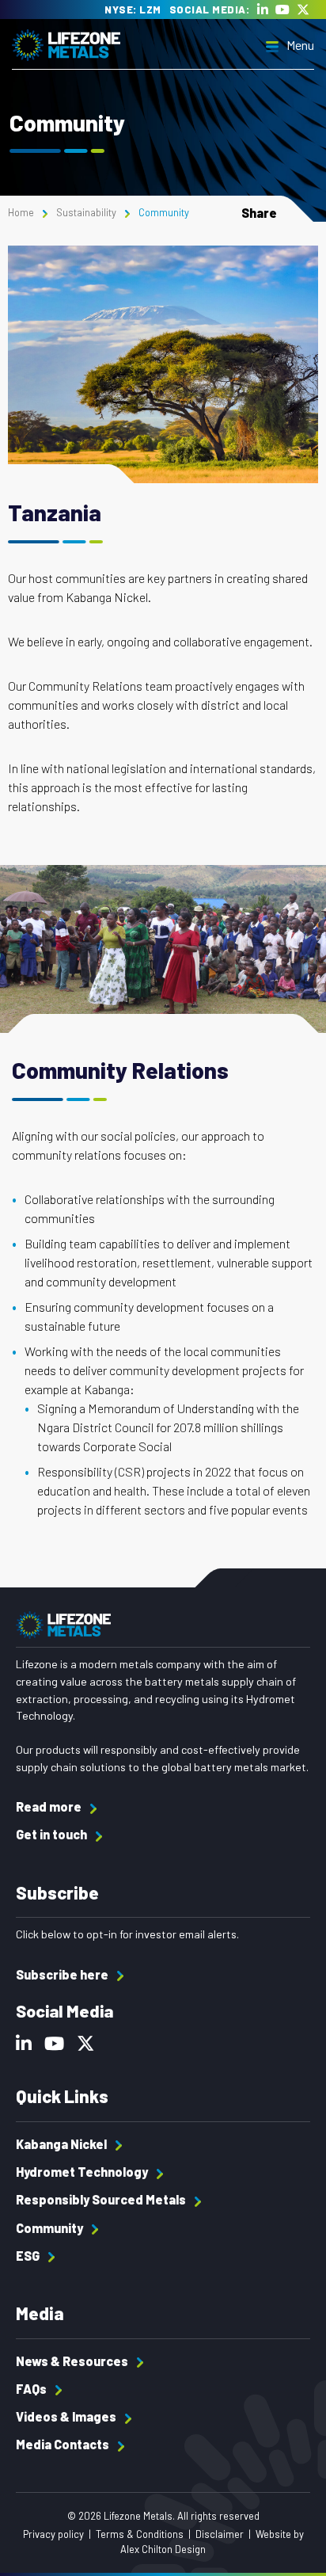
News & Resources (73, 2361)
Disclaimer (220, 2534)
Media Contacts (64, 2444)
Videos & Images (67, 2416)
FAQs (32, 2389)
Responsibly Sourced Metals (102, 2199)
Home (21, 212)
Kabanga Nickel (63, 2144)
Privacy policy (53, 2534)
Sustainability (86, 212)
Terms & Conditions (140, 2534)
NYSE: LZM (133, 10)
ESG (29, 2256)
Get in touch (53, 1834)
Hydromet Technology (83, 2172)
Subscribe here (63, 1974)
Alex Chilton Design (163, 2549)
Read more (50, 1806)
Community (51, 2228)
